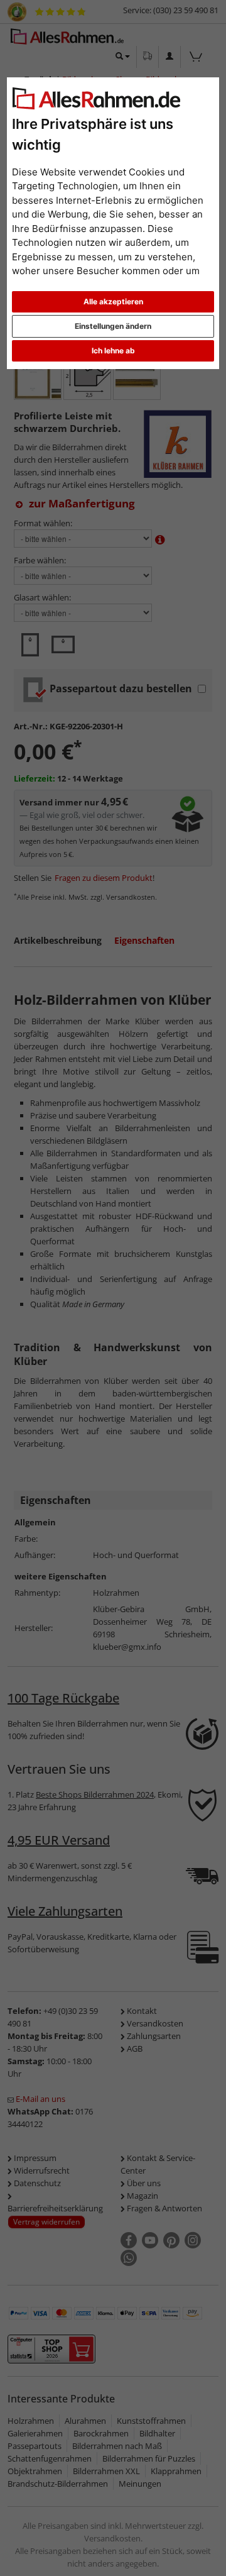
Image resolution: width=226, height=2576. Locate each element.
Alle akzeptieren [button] (113, 301)
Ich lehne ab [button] (113, 351)
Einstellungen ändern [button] (113, 326)
